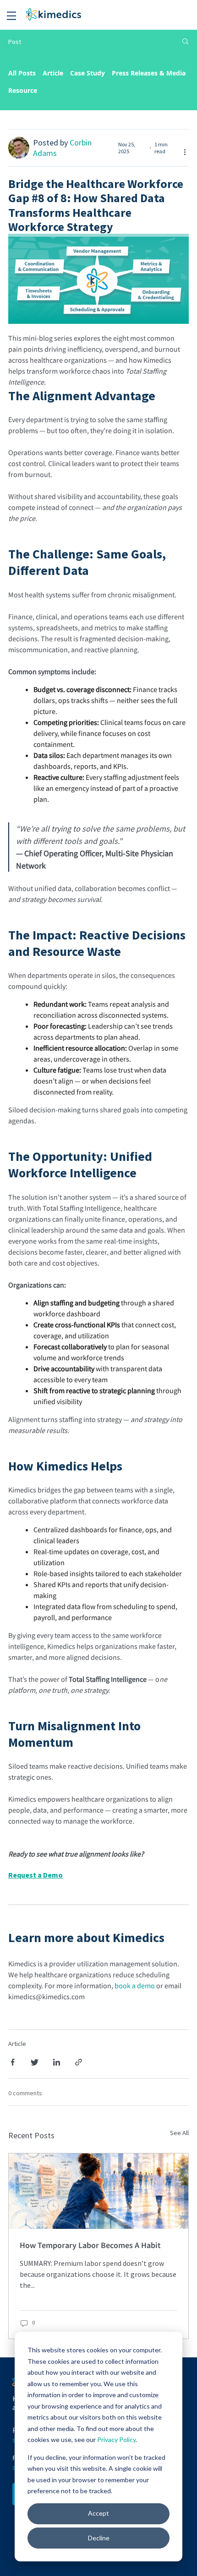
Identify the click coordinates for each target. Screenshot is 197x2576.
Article (53, 73)
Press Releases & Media (149, 73)
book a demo (135, 1986)
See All (179, 2133)
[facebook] (13, 2063)
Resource (23, 90)
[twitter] (35, 2063)
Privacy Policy (116, 2439)
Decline (99, 2538)
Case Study (88, 73)
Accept (98, 2513)
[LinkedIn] (57, 2063)
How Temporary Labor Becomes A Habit (90, 2245)
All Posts (22, 73)
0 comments (25, 2093)
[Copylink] (79, 2063)
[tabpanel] (98, 2251)
